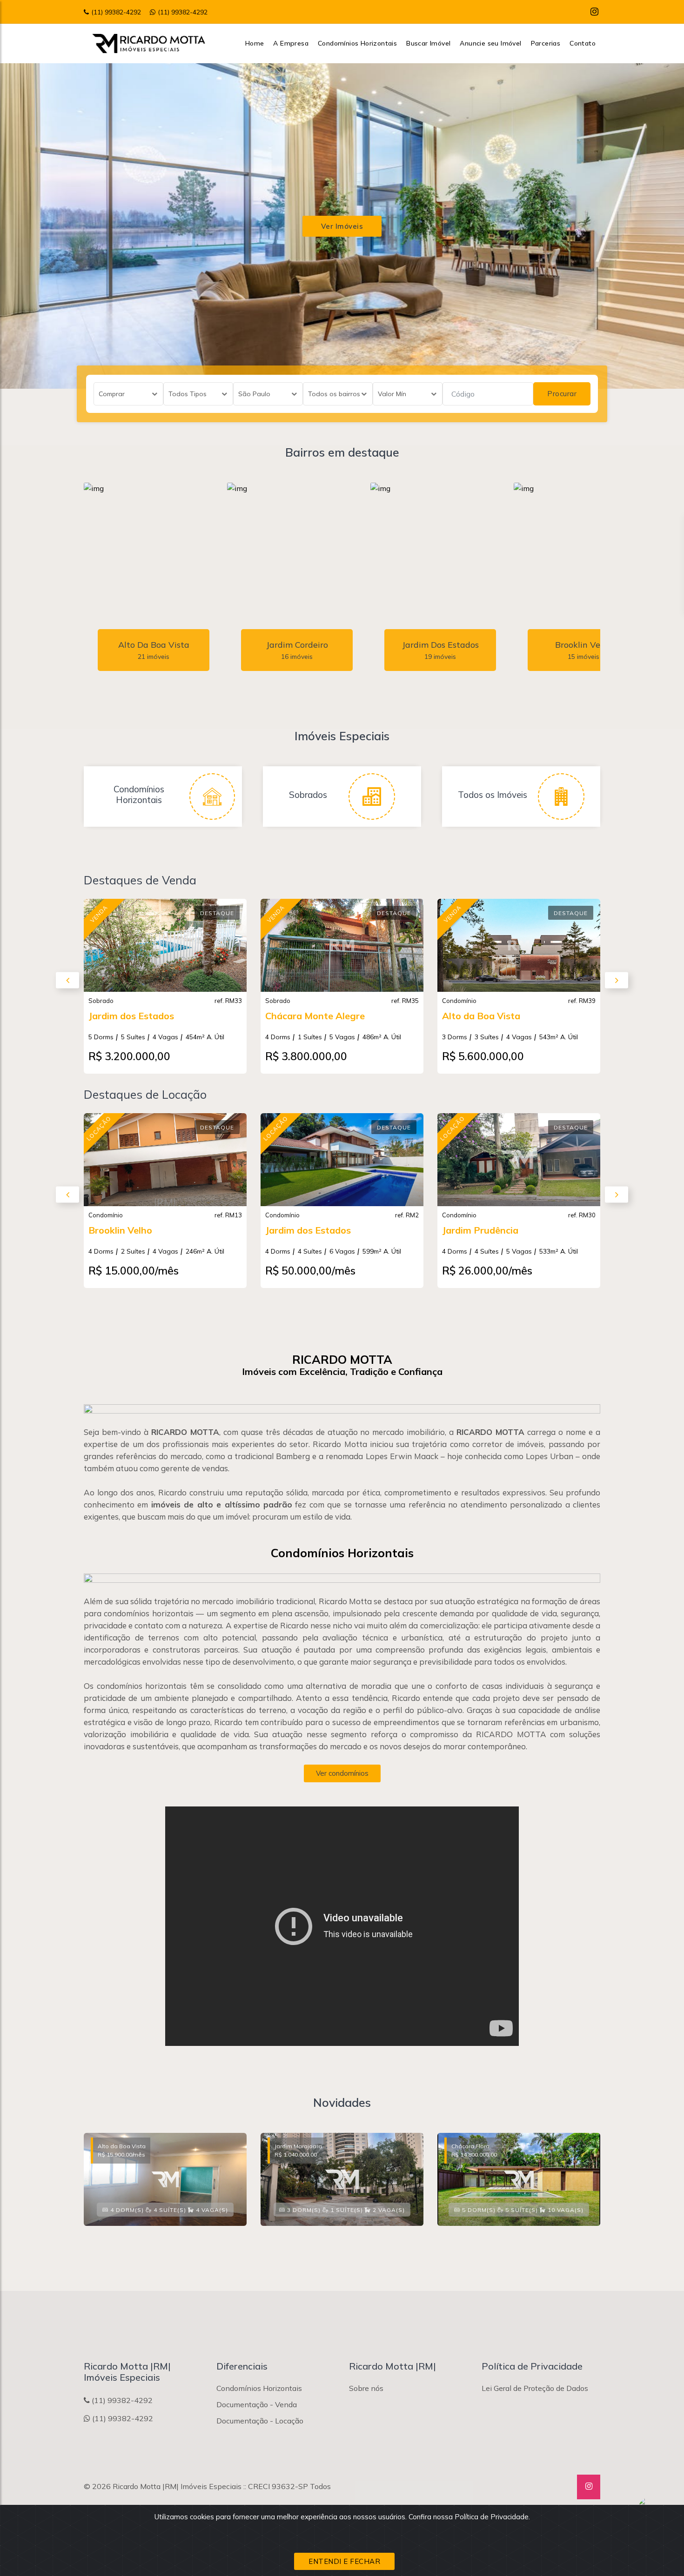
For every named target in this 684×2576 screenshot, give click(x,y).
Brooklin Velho (120, 1230)
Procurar (562, 394)
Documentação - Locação (260, 2421)
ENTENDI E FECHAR (344, 2561)
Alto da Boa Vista (481, 1016)
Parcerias (546, 43)
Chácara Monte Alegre (315, 1016)
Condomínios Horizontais (357, 43)
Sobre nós (366, 2388)
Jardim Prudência (480, 1230)
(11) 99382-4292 (116, 12)
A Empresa (291, 43)
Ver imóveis (342, 226)
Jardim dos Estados (131, 1016)
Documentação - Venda (257, 2404)
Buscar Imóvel (428, 43)
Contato (583, 43)
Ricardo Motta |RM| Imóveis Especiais (177, 2486)
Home (255, 43)
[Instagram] (594, 11)
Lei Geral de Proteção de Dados (535, 2388)
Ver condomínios (342, 1773)
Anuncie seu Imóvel (490, 43)
